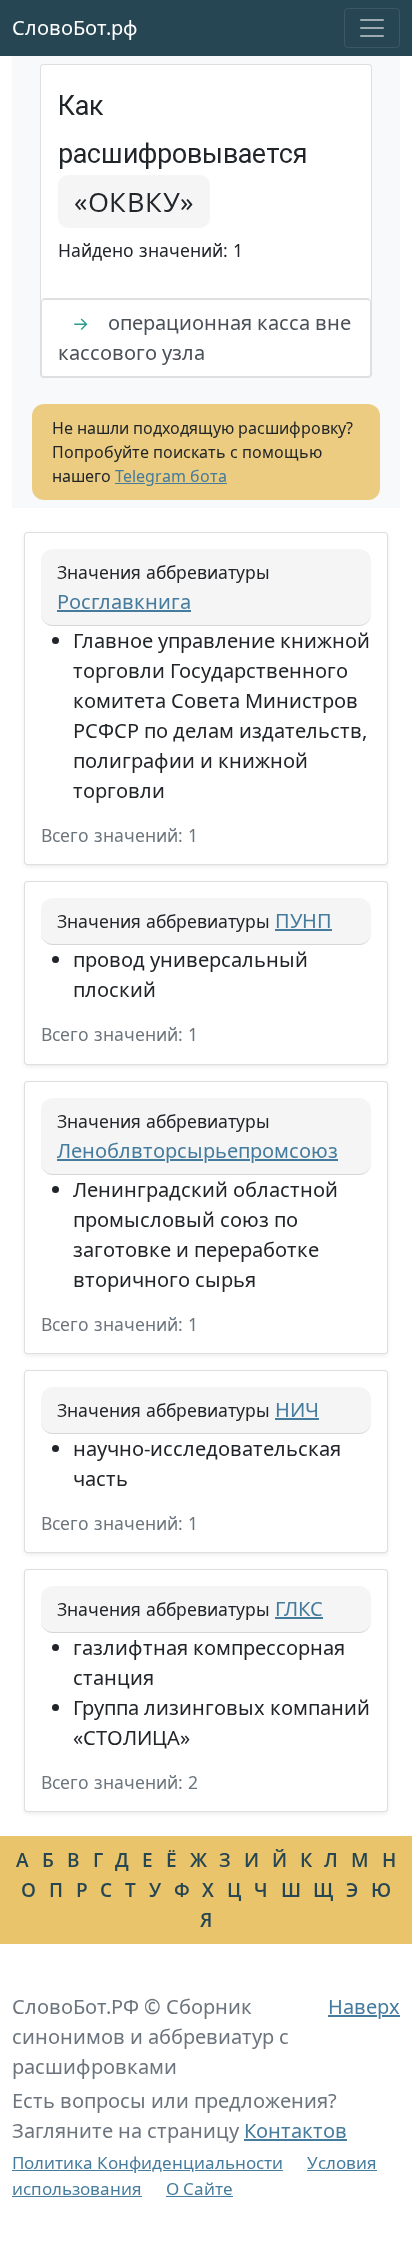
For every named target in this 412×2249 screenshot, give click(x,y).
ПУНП (303, 920)
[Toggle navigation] (372, 28)
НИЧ (297, 1409)
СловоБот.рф (75, 27)
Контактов (295, 2130)
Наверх (364, 2006)
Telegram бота (171, 476)
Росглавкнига (124, 601)
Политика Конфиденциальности (147, 2162)
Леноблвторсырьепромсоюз (197, 1150)
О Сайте (199, 2188)
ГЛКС (299, 1608)
